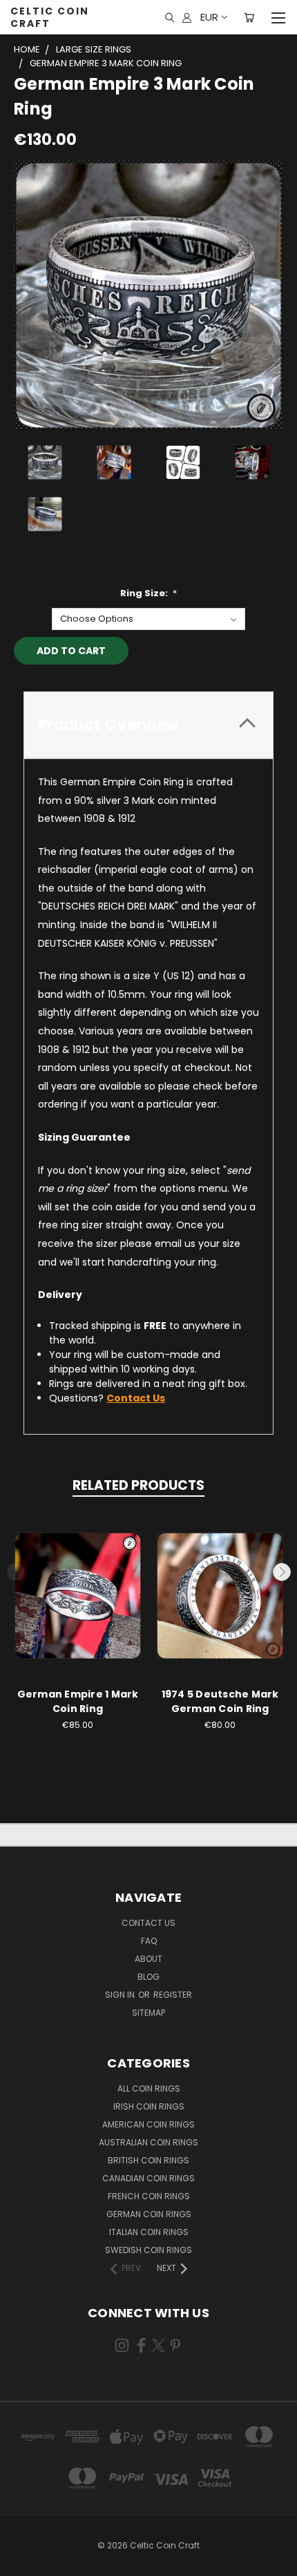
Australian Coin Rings (148, 2142)
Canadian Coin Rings (148, 2178)
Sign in (121, 1995)
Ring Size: (149, 593)
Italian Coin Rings (149, 2232)
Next (282, 1572)
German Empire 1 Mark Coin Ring (78, 1701)
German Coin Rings (149, 2214)
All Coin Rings (149, 2088)
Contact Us (148, 1923)
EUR (209, 17)
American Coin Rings (148, 2124)
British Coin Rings (148, 2160)
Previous (16, 1572)
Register (173, 1995)
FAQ (149, 1941)
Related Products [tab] (138, 1485)
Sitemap (148, 2013)
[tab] (148, 725)
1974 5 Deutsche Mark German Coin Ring (220, 1701)
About (148, 1959)
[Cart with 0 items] (249, 17)
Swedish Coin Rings (148, 2250)
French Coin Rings (149, 2196)
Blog (148, 1977)
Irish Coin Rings (149, 2106)
